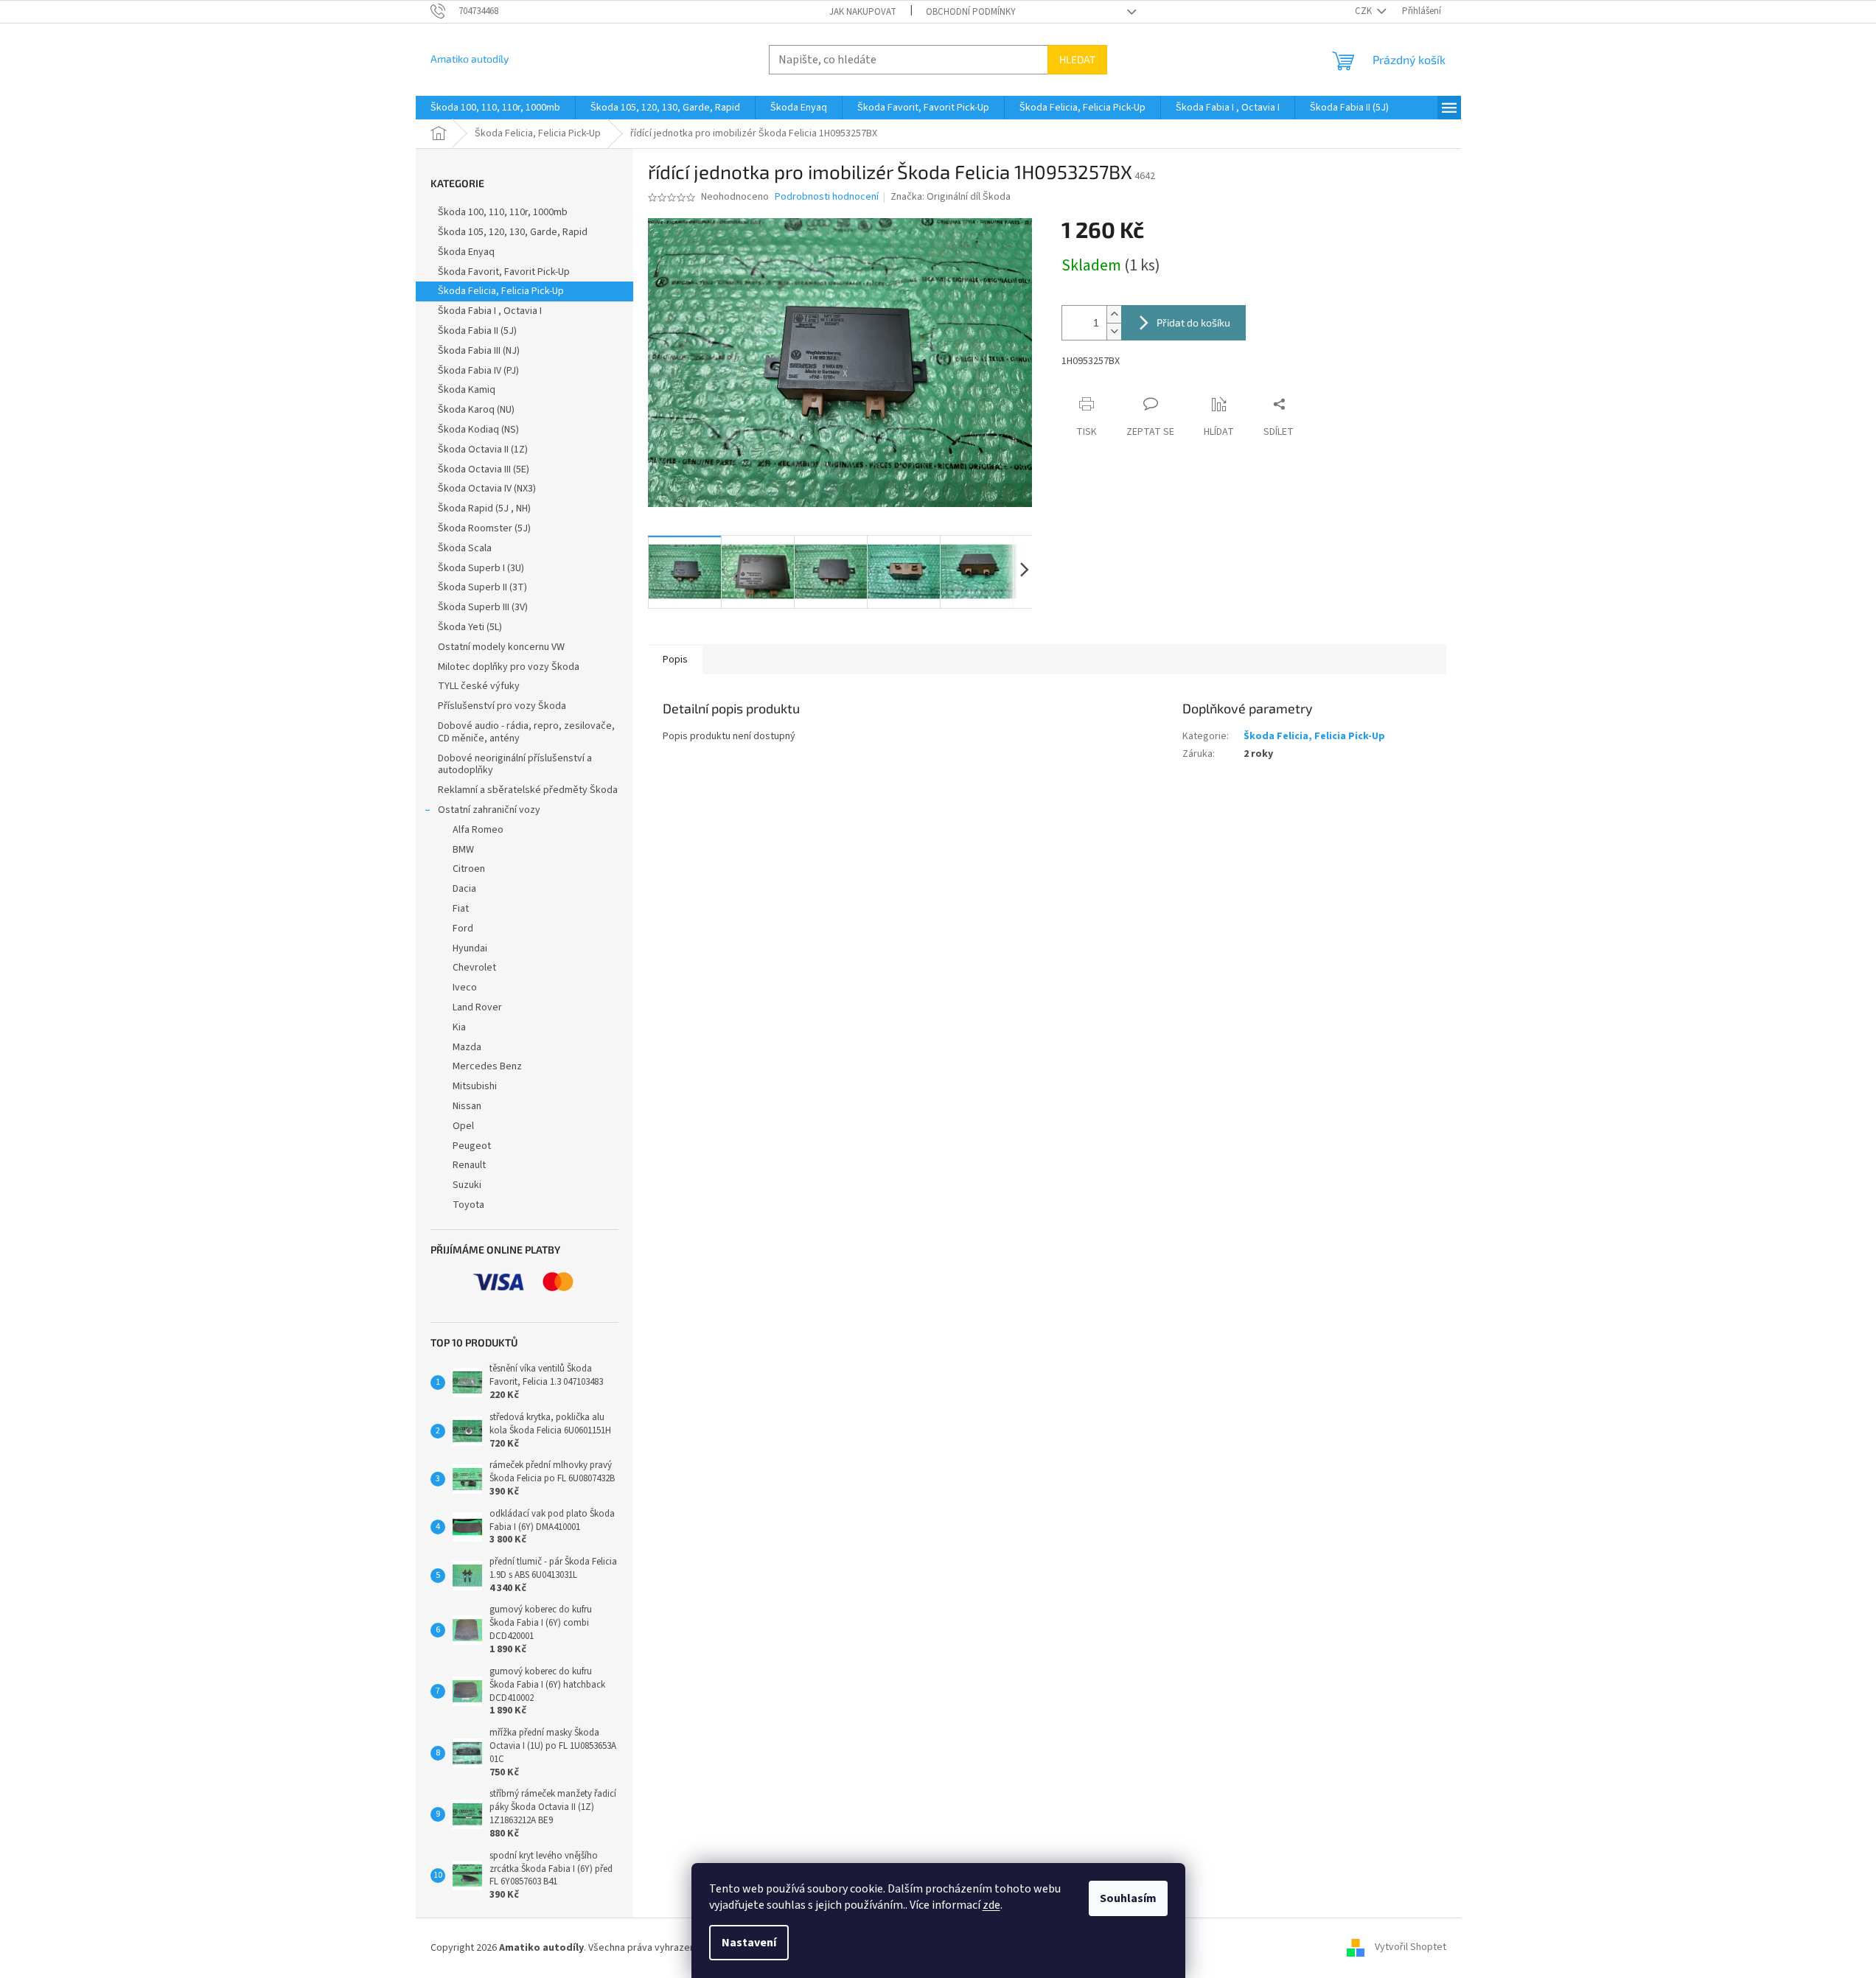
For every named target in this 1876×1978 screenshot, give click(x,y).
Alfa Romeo (478, 830)
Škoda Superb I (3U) (481, 568)
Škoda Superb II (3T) (482, 587)
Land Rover (477, 1007)
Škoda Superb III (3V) (483, 607)
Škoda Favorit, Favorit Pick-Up (504, 272)
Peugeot (472, 1146)
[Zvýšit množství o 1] (1114, 314)
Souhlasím (1128, 1898)
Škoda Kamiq (467, 390)
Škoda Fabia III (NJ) (479, 351)
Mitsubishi (475, 1086)
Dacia (464, 889)
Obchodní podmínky (971, 12)
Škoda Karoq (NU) (476, 410)
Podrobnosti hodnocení (827, 197)
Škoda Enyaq (466, 252)
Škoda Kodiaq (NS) (478, 430)
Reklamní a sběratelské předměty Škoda (528, 790)
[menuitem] (495, 108)
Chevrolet (474, 968)
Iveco (465, 988)
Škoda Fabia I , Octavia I (490, 311)
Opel (463, 1126)
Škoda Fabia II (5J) (477, 331)
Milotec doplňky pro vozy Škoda (509, 667)
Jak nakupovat (863, 12)
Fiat (461, 909)
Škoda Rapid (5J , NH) (484, 509)
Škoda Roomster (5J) (484, 528)
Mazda (467, 1047)
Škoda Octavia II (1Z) (483, 450)
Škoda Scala (465, 548)
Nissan (467, 1106)
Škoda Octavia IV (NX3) (487, 489)
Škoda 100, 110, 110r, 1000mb (503, 212)
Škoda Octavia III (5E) (484, 469)
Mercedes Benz (487, 1066)
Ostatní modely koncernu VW (501, 647)
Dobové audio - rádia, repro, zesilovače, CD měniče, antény (526, 732)
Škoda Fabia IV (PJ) (478, 371)
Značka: (951, 197)
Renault (469, 1165)
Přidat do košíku (1193, 322)
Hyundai (470, 948)
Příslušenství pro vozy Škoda (502, 706)
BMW (463, 850)
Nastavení (749, 1943)
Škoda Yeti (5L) (470, 627)
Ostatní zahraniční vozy (489, 810)
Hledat (1077, 59)
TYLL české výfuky (479, 686)
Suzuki (467, 1185)
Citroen (469, 869)
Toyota (468, 1205)
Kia (459, 1027)
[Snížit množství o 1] (1114, 331)
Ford (463, 929)
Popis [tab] (675, 660)
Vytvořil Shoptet (1411, 1948)
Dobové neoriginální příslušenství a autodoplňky (515, 765)
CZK (1364, 11)
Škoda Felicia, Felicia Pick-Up (501, 291)
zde (991, 1905)
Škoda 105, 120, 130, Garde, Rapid (513, 232)
